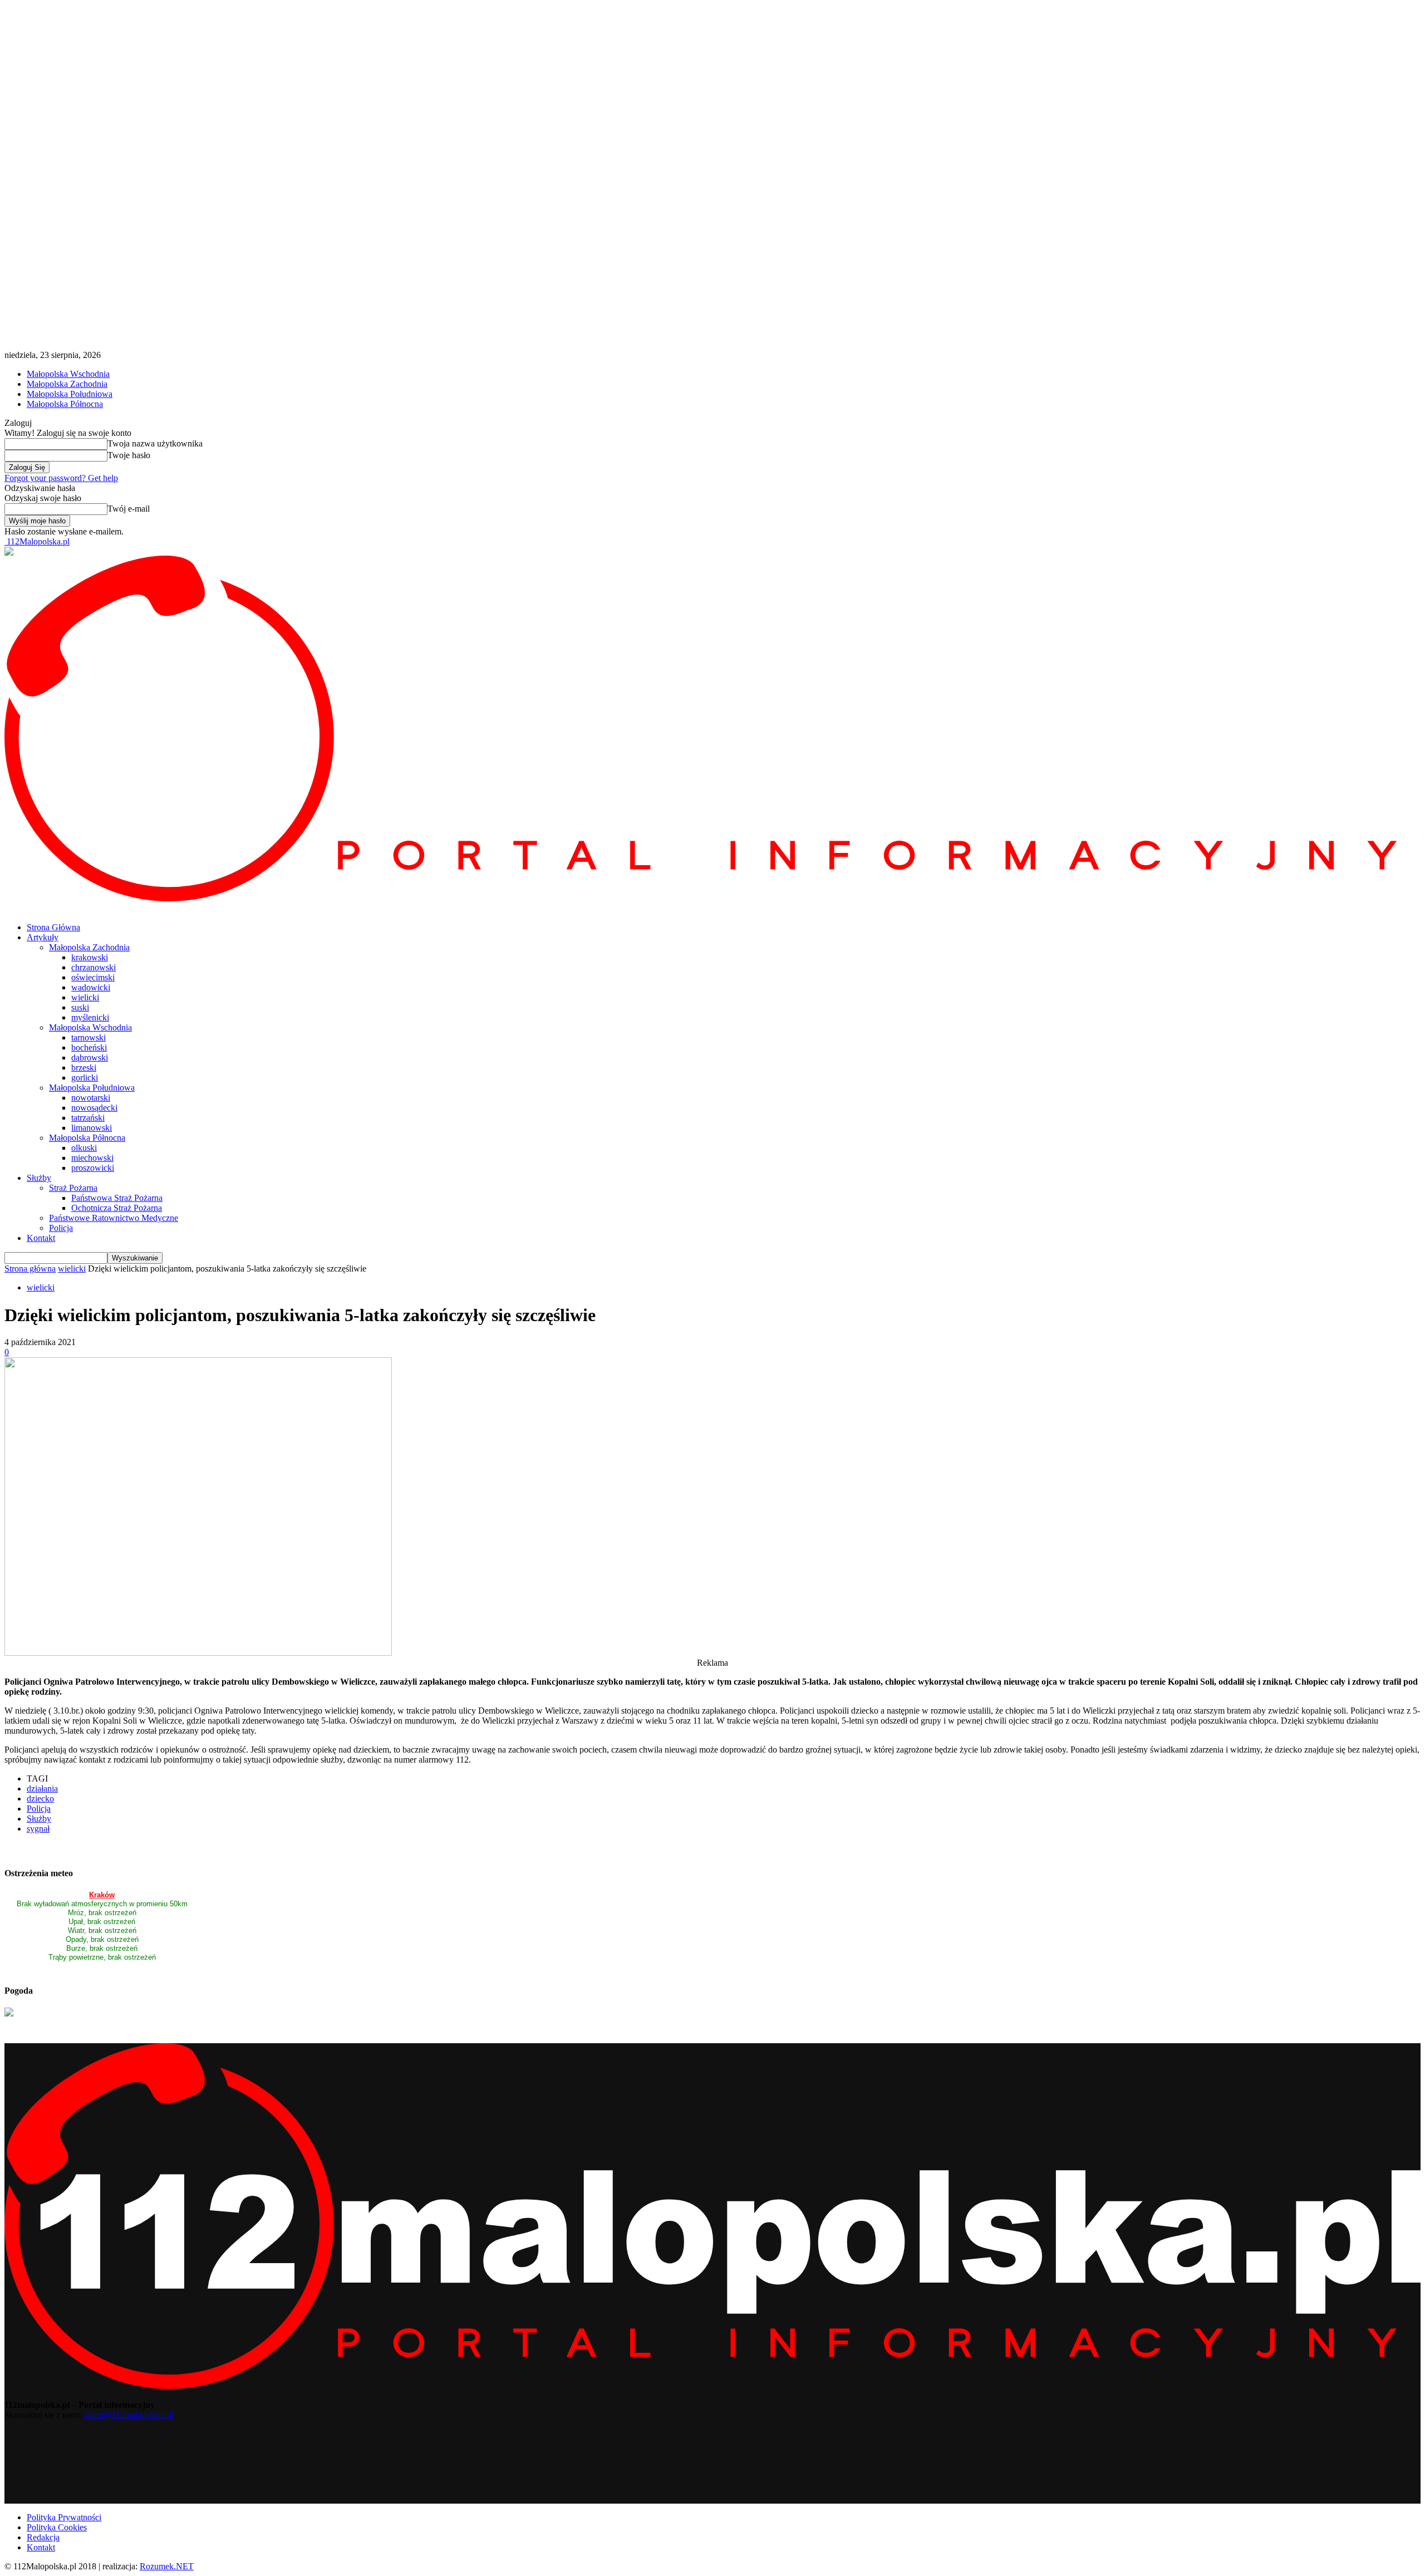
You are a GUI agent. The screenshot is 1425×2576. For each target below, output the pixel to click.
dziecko (40, 1799)
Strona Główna (53, 927)
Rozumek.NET (167, 2566)
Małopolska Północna (65, 404)
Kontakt (41, 1238)
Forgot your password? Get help (61, 478)
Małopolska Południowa (70, 394)
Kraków (102, 1895)
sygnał (38, 1829)
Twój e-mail (129, 509)
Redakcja (43, 2537)
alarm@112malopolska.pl (129, 2415)
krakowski (90, 957)
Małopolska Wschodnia (68, 374)
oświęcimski (93, 977)
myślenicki (90, 1017)
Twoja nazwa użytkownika (155, 443)
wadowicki (91, 987)
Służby (39, 1178)
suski (80, 1007)
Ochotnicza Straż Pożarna (117, 1208)
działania (42, 1789)
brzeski (84, 1068)
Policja (61, 1228)
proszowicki (93, 1168)
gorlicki (85, 1078)
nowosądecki (94, 1108)
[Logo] (712, 898)
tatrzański (88, 1118)
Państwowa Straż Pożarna (117, 1198)
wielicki (85, 997)
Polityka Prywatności (64, 2517)
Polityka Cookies (57, 2527)
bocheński (89, 1047)
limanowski (92, 1128)
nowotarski (91, 1098)
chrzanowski (94, 967)
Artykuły (43, 937)
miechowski (92, 1158)
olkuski (84, 1148)
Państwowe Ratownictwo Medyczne (114, 1218)
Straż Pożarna (73, 1188)
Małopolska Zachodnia (67, 384)
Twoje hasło (129, 455)
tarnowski (89, 1037)
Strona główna (30, 1269)
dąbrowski (90, 1058)
